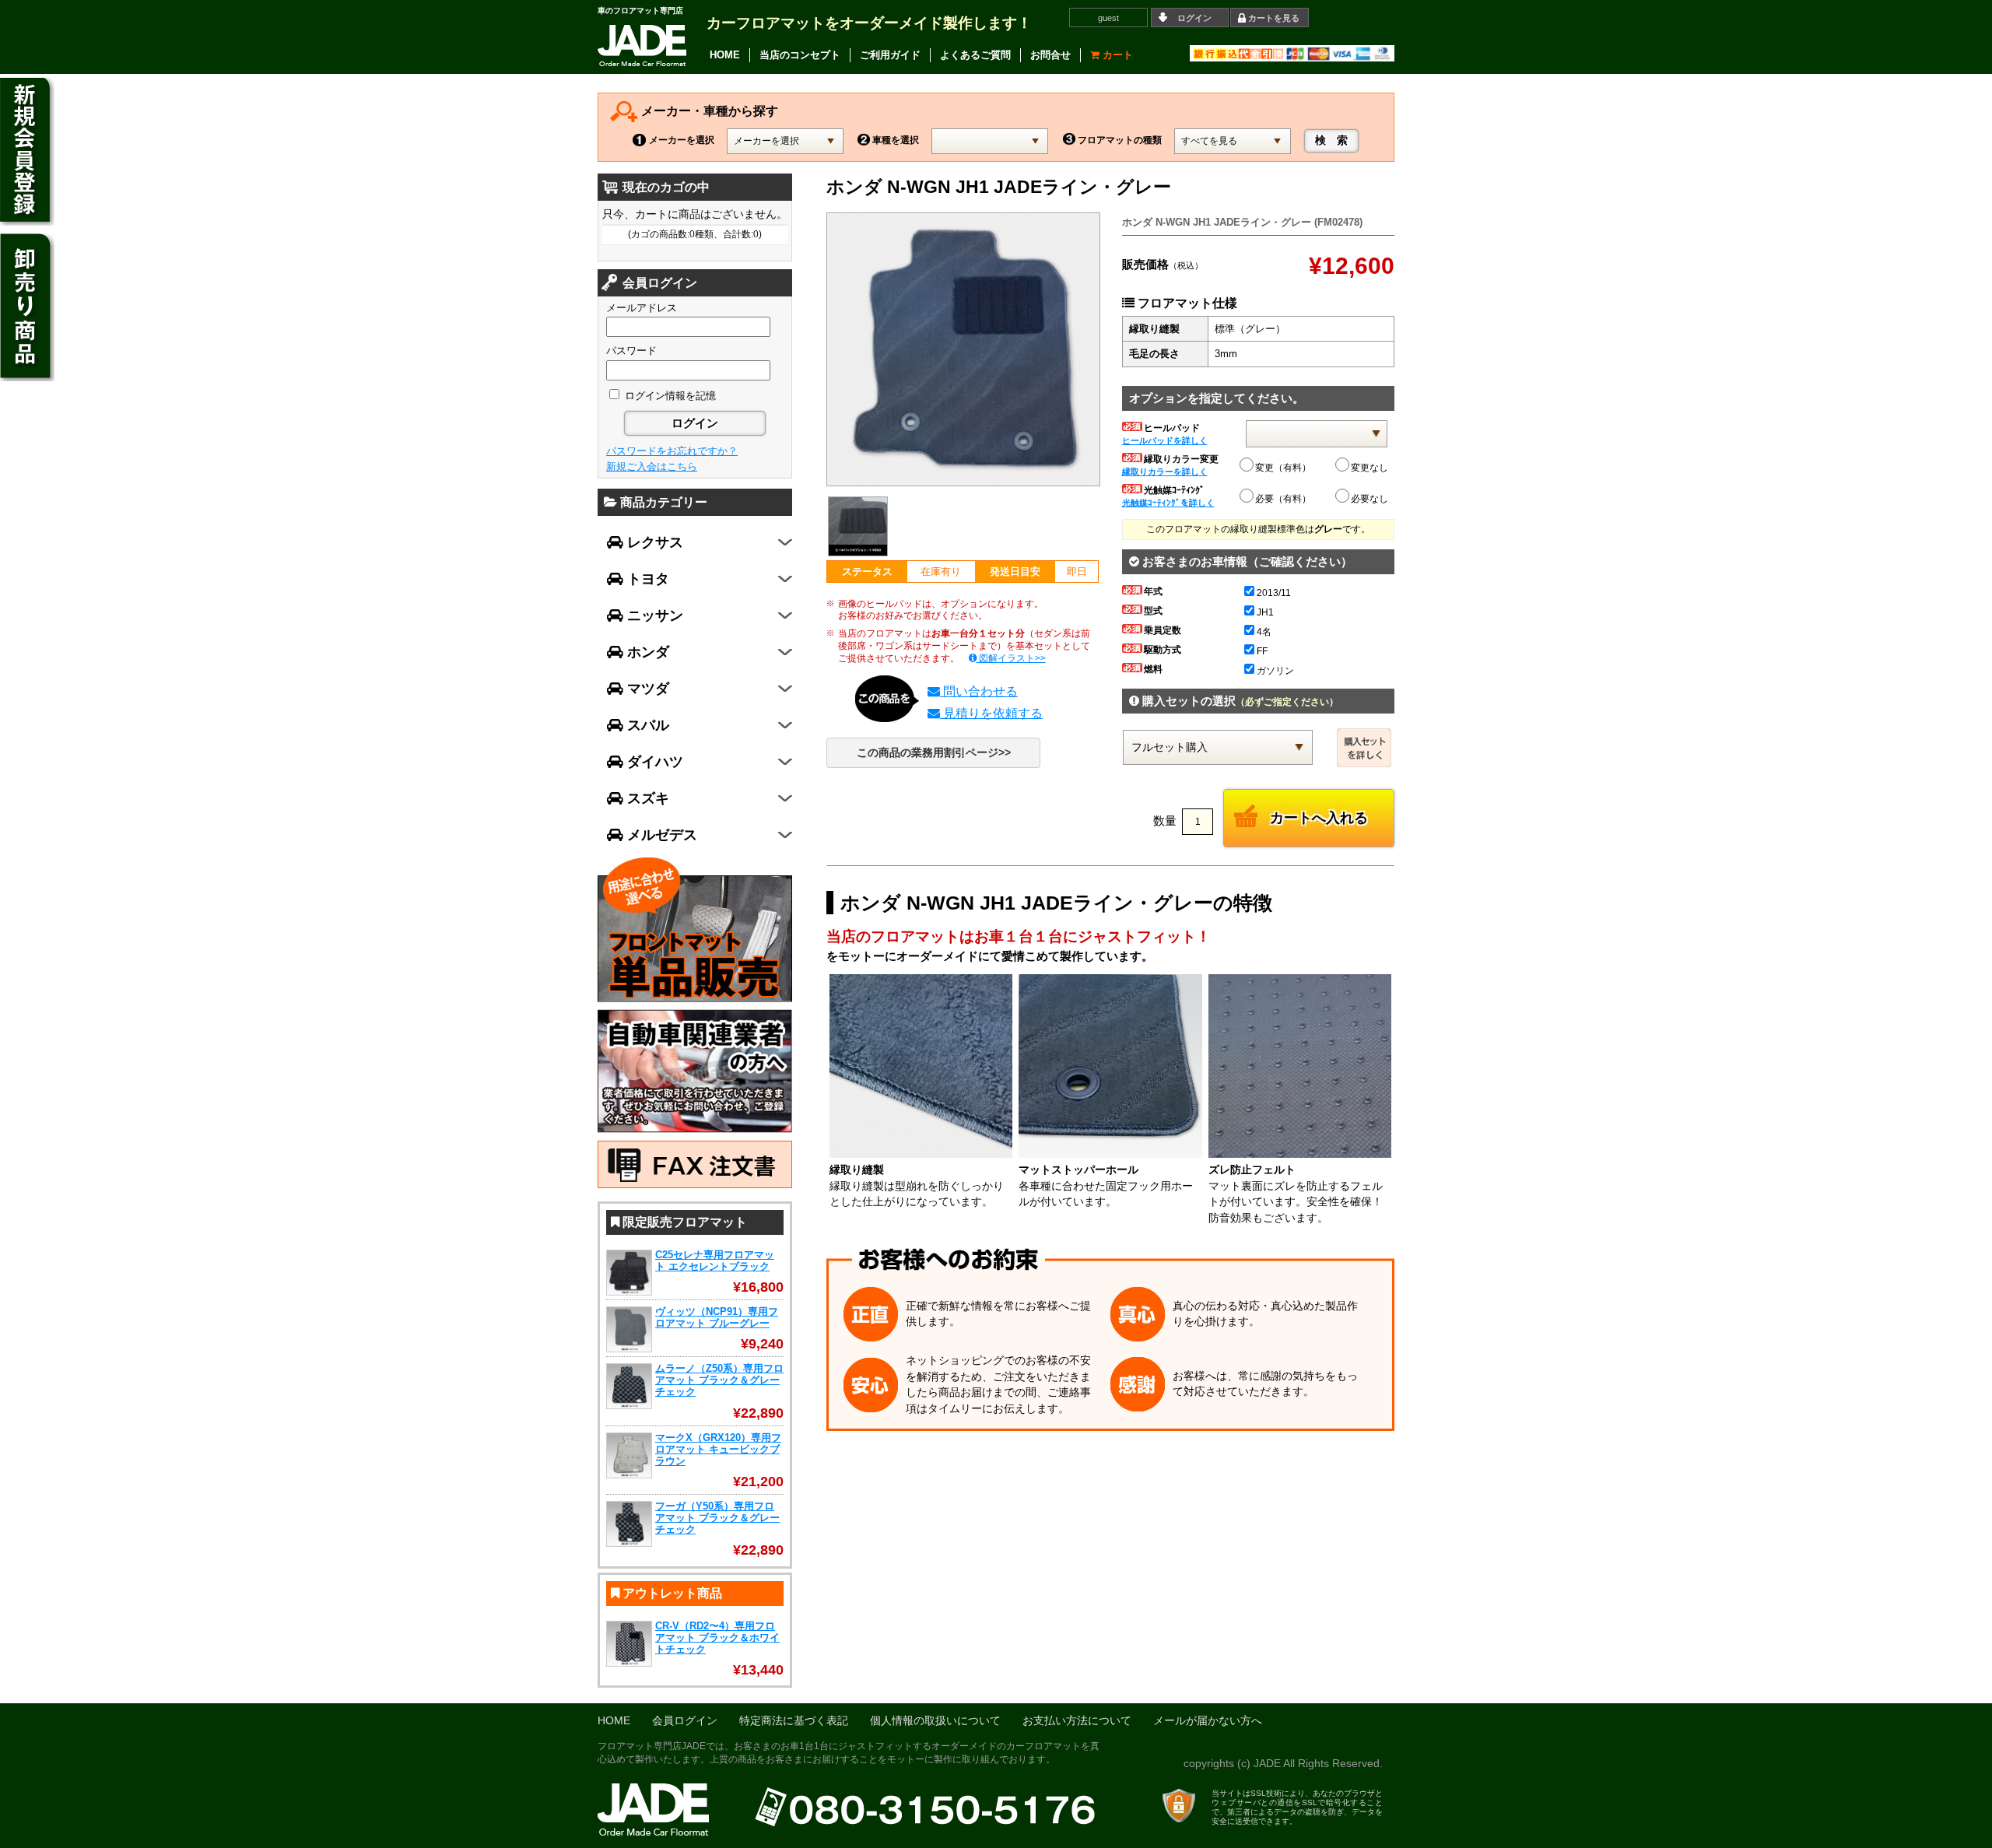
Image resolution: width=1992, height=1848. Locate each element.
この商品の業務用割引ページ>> (934, 753)
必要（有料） (1283, 499)
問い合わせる (979, 691)
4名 (1264, 632)
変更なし (1369, 468)
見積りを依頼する (991, 713)
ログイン (1194, 18)
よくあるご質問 (975, 55)
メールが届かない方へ (1208, 1721)
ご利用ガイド (890, 55)
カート (1116, 55)
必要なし (1369, 499)
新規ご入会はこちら (652, 466)
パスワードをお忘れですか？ (672, 451)
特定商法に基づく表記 (794, 1721)
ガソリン (1275, 671)
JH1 (1265, 612)
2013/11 (1274, 593)
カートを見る (1274, 18)
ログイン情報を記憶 (669, 396)
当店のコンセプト (800, 55)
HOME (725, 55)
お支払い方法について (1077, 1721)
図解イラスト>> (1011, 658)
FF (1262, 651)
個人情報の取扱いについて (935, 1721)
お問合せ (1050, 55)
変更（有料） (1283, 468)
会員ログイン (685, 1721)
